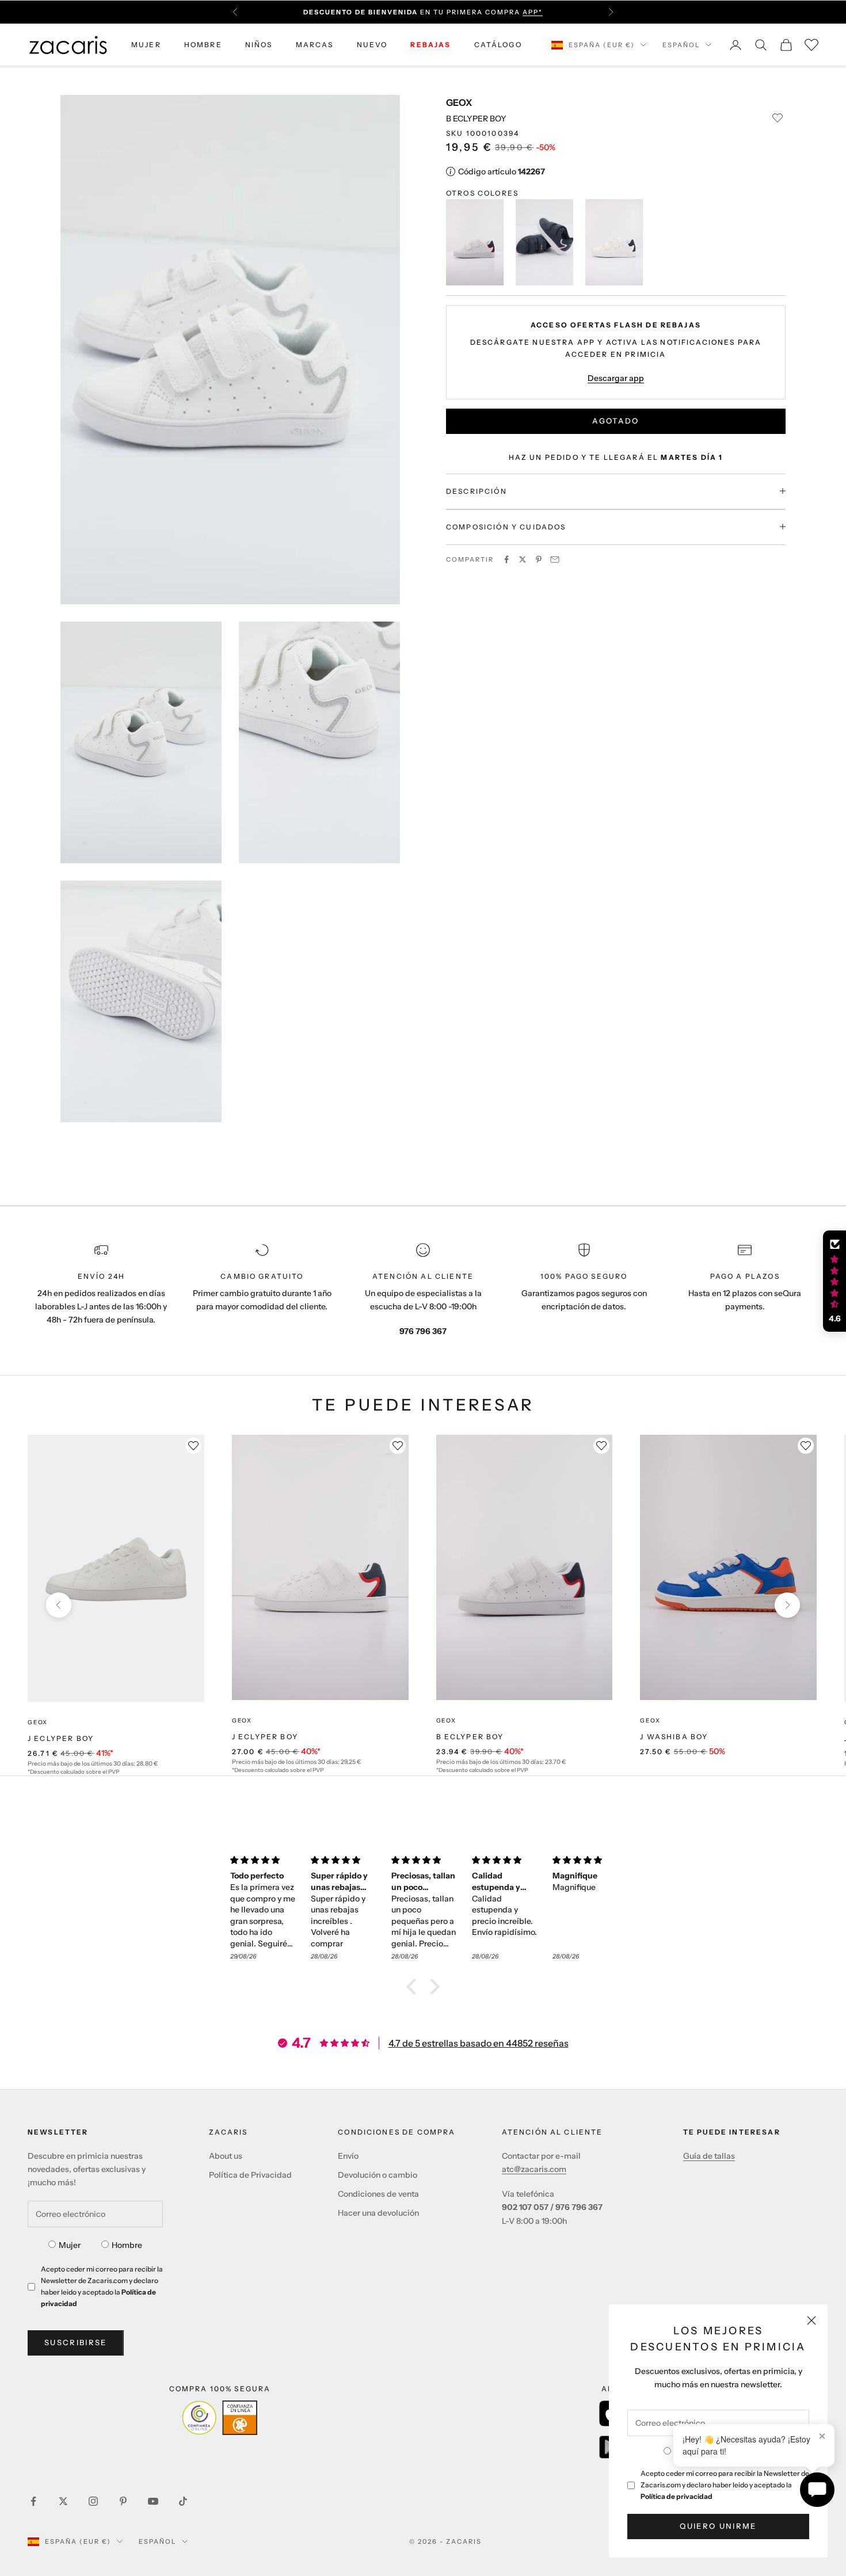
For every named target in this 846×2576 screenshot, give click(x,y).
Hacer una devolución (378, 2213)
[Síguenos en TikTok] (183, 2501)
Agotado (616, 420)
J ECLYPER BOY (61, 1738)
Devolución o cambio (378, 2175)
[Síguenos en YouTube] (153, 2501)
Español (681, 45)
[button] (414, 1987)
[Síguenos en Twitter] (63, 2501)
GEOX (459, 102)
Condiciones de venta (378, 2194)
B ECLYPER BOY (470, 1737)
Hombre (127, 2245)
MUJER (146, 45)
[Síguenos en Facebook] (33, 2501)
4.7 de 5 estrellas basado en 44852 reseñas (479, 2043)
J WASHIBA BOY (674, 1737)
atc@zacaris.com (534, 2169)
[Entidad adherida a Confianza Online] (220, 2418)
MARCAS (315, 45)
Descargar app (616, 378)
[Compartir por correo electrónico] (555, 559)
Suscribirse (76, 2342)
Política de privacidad (677, 2496)
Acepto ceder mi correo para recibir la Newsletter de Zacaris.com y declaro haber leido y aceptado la (725, 2485)
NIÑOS (259, 45)
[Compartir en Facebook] (506, 559)
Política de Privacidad (250, 2175)
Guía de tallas (709, 2156)
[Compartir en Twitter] (523, 559)
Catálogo (498, 45)
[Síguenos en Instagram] (93, 2501)
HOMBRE (203, 45)
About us (226, 2156)
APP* (533, 12)
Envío (348, 2156)
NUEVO (372, 45)
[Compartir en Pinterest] (539, 559)
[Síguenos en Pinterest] (123, 2501)
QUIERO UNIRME (718, 2526)
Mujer (70, 2245)
